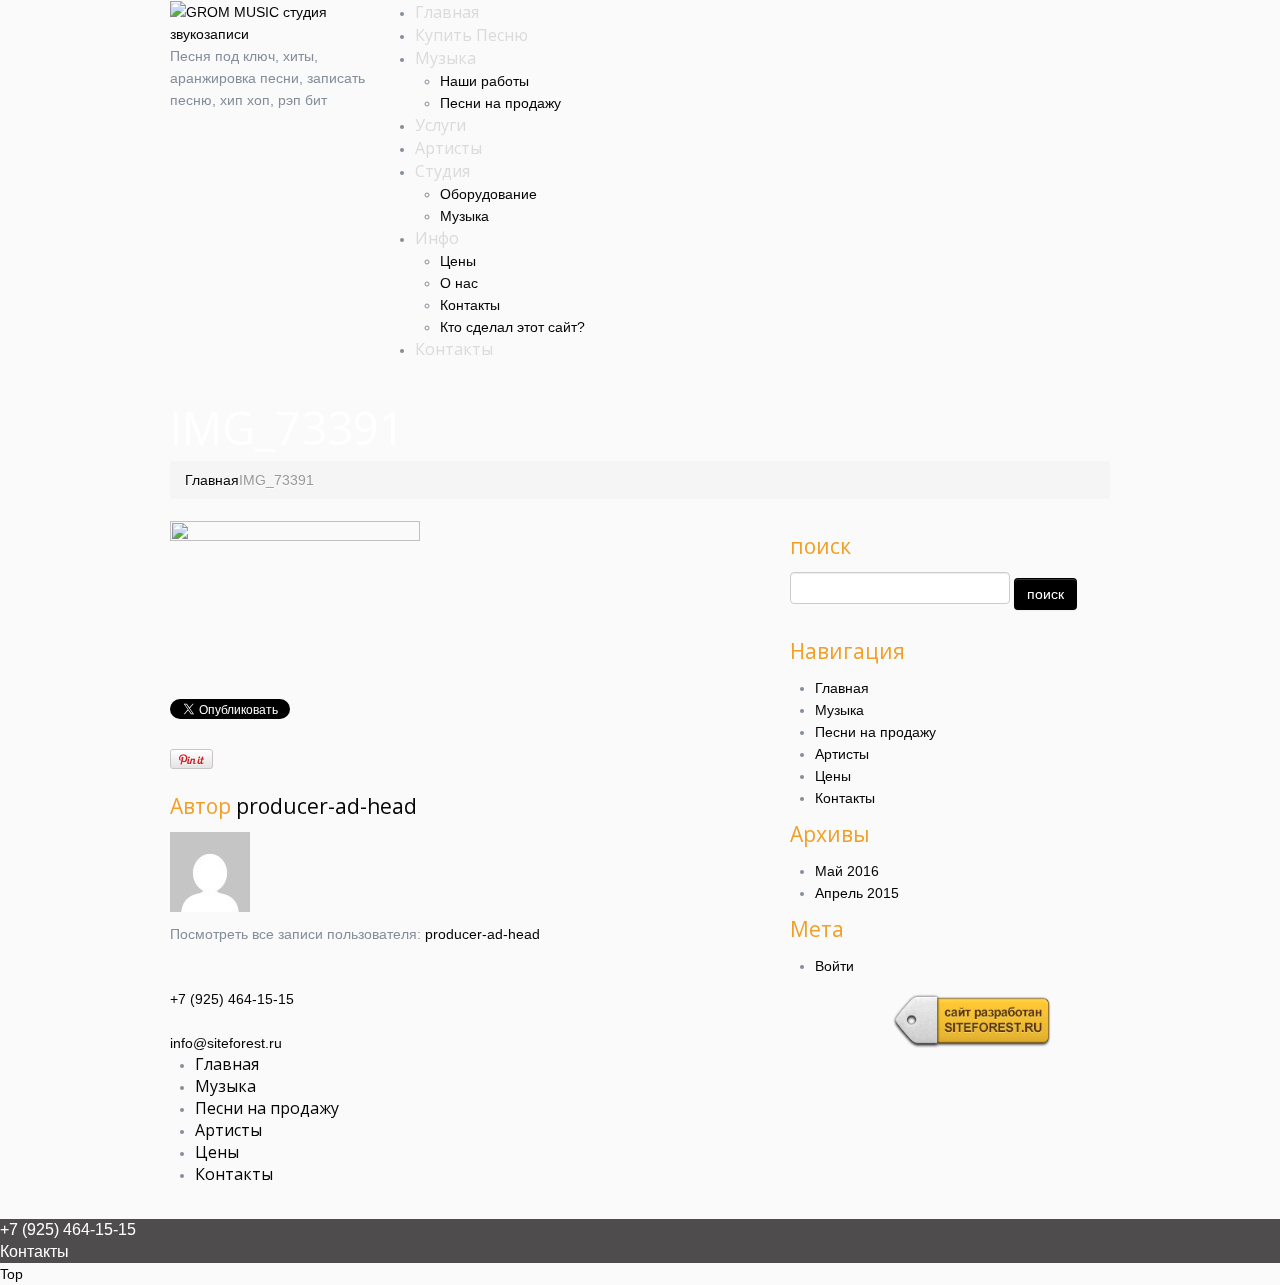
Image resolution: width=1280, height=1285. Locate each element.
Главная (447, 12)
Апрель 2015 (857, 893)
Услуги (440, 125)
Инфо (437, 238)
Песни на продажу (500, 103)
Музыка (445, 58)
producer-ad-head (326, 806)
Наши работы (484, 81)
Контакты (470, 305)
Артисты (448, 148)
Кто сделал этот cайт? (512, 327)
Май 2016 (847, 871)
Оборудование (488, 194)
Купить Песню (471, 35)
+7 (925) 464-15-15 (232, 999)
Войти (834, 966)
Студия (442, 171)
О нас (459, 283)
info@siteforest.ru (226, 1043)
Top (11, 1274)
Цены (458, 261)
